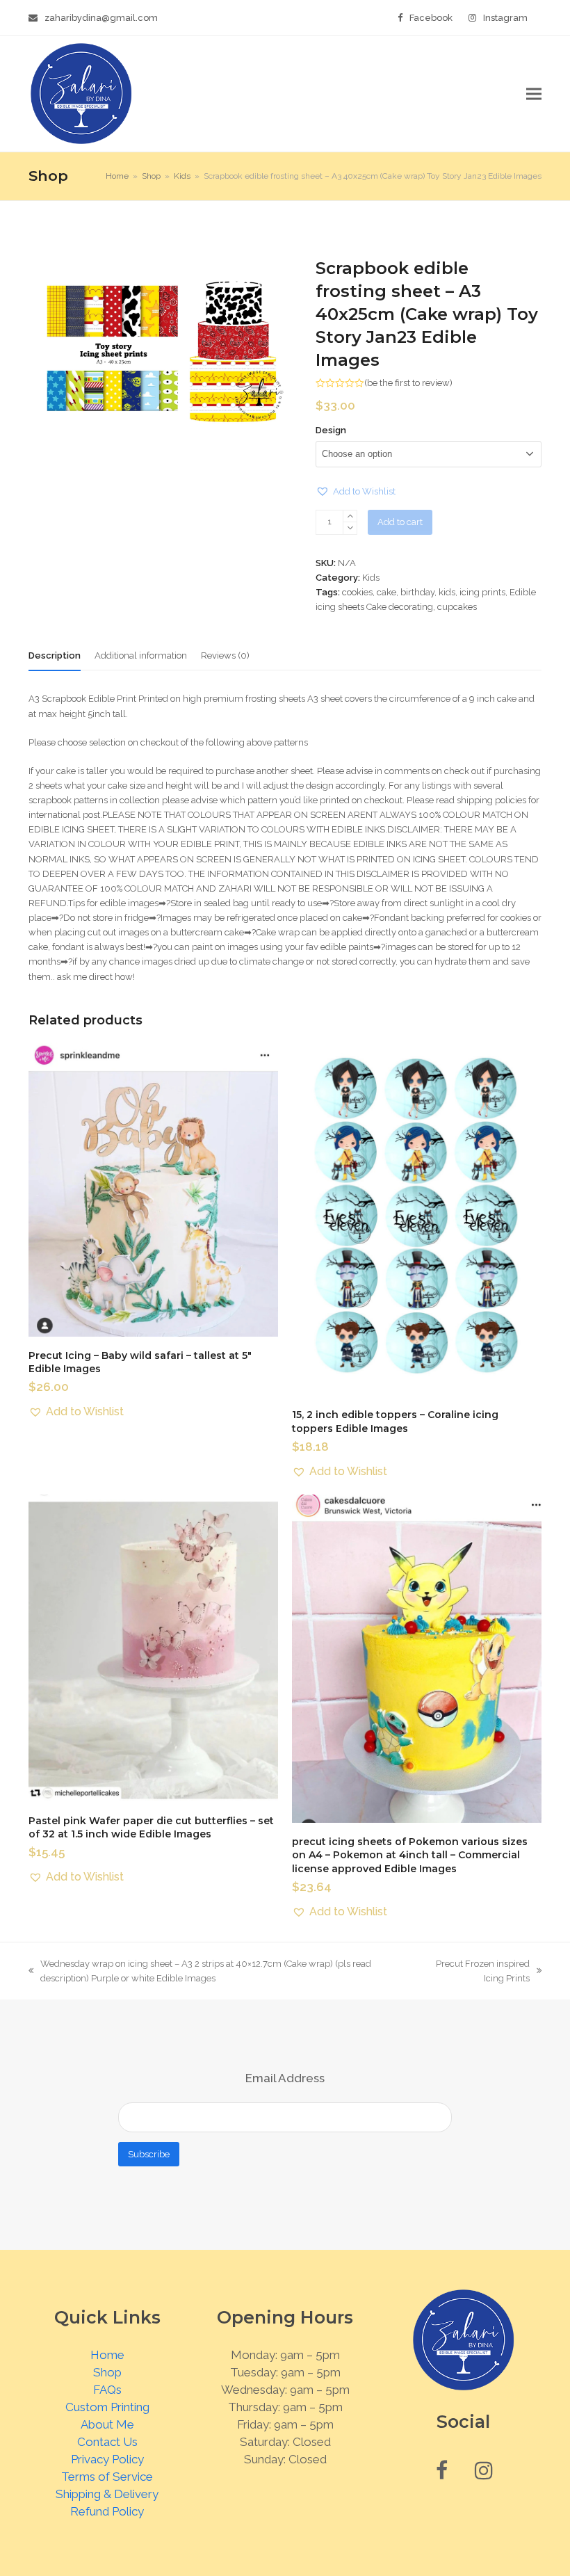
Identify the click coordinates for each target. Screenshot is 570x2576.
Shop (107, 2372)
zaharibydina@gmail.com (101, 18)
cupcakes (457, 607)
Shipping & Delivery (107, 2494)
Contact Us (107, 2442)
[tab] (55, 656)
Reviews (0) (225, 655)
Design (331, 430)
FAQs (107, 2390)
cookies (357, 592)
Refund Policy (107, 2511)
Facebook (431, 18)
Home (107, 2355)
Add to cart (400, 522)
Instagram (505, 18)
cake (386, 592)
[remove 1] (350, 528)
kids (447, 592)
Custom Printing (107, 2407)
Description (55, 655)
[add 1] (350, 516)
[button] (534, 94)
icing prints (482, 592)
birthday (417, 592)
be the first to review (408, 383)
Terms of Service (107, 2477)
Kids (371, 578)
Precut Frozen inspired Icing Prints (479, 1972)
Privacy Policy (107, 2459)
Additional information (141, 655)
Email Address (285, 2078)
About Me (107, 2424)
